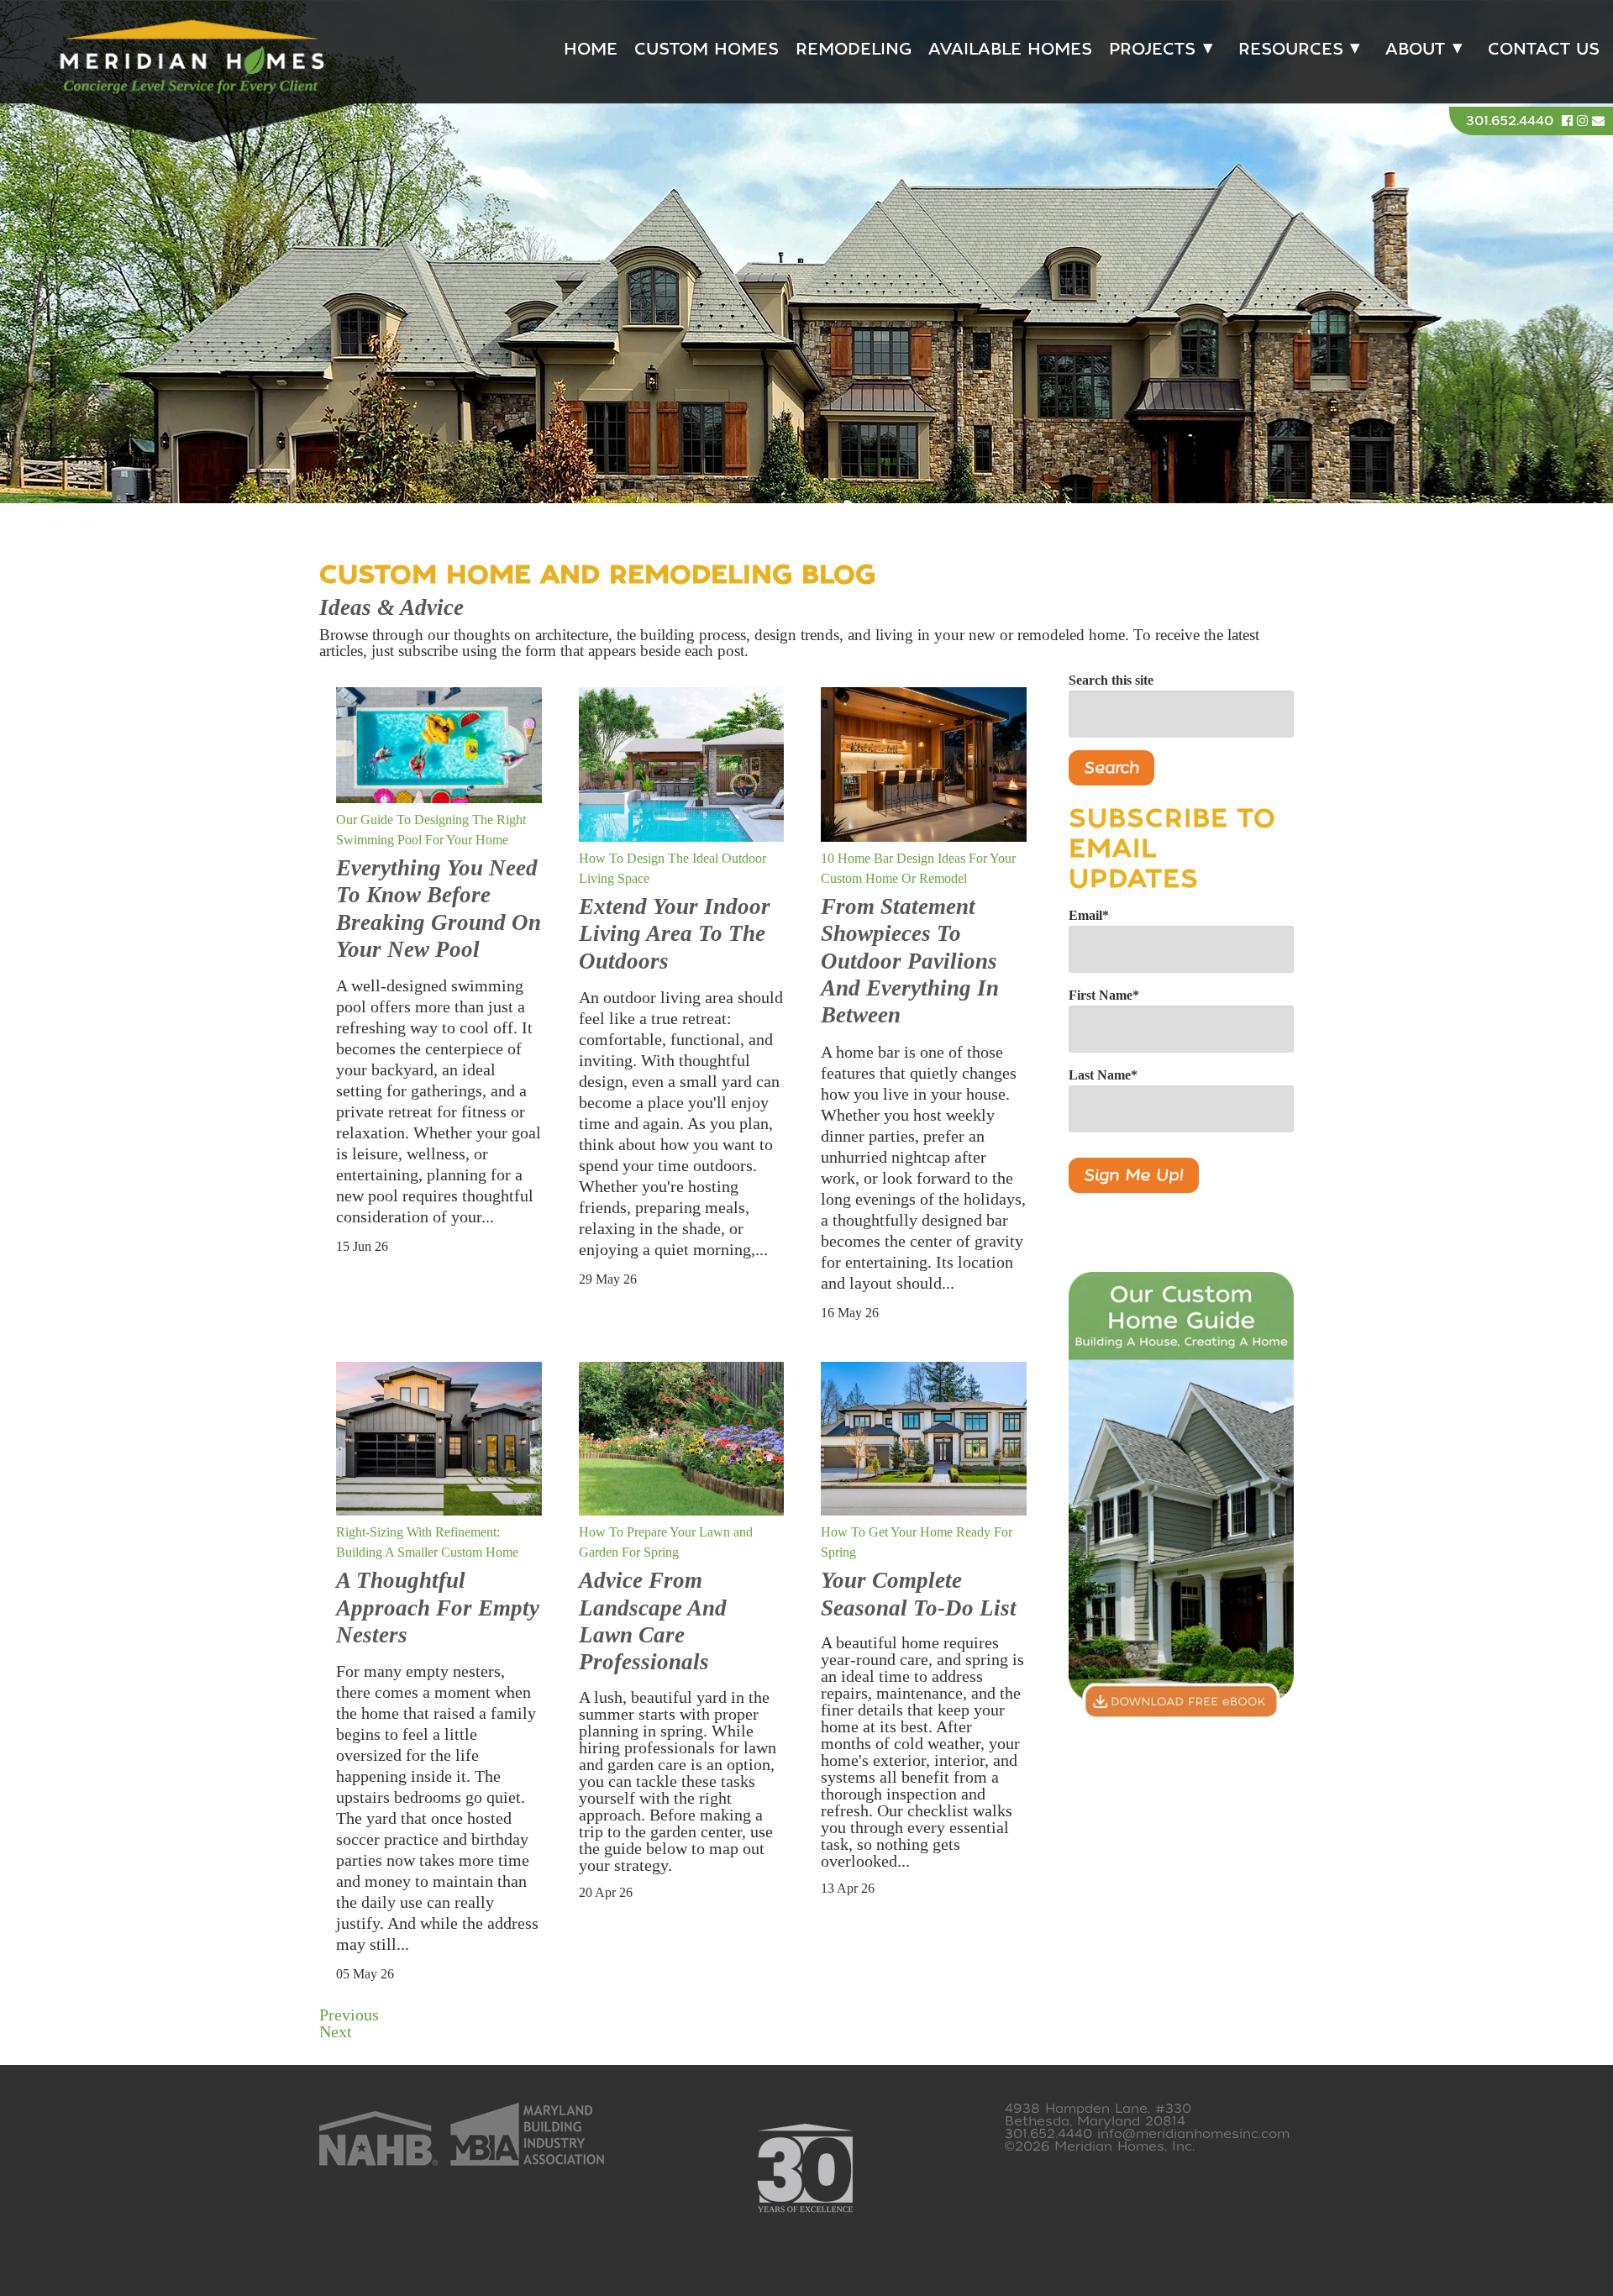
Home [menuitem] (591, 49)
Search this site (1111, 680)
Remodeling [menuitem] (854, 49)
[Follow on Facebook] (1569, 121)
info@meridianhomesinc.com (1193, 2134)
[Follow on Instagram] (1584, 121)
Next (336, 2031)
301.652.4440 (1510, 121)
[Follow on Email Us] (1598, 121)
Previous (349, 2015)
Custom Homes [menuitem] (707, 49)
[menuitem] (1157, 50)
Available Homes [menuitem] (1010, 49)
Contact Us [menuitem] (1544, 49)
